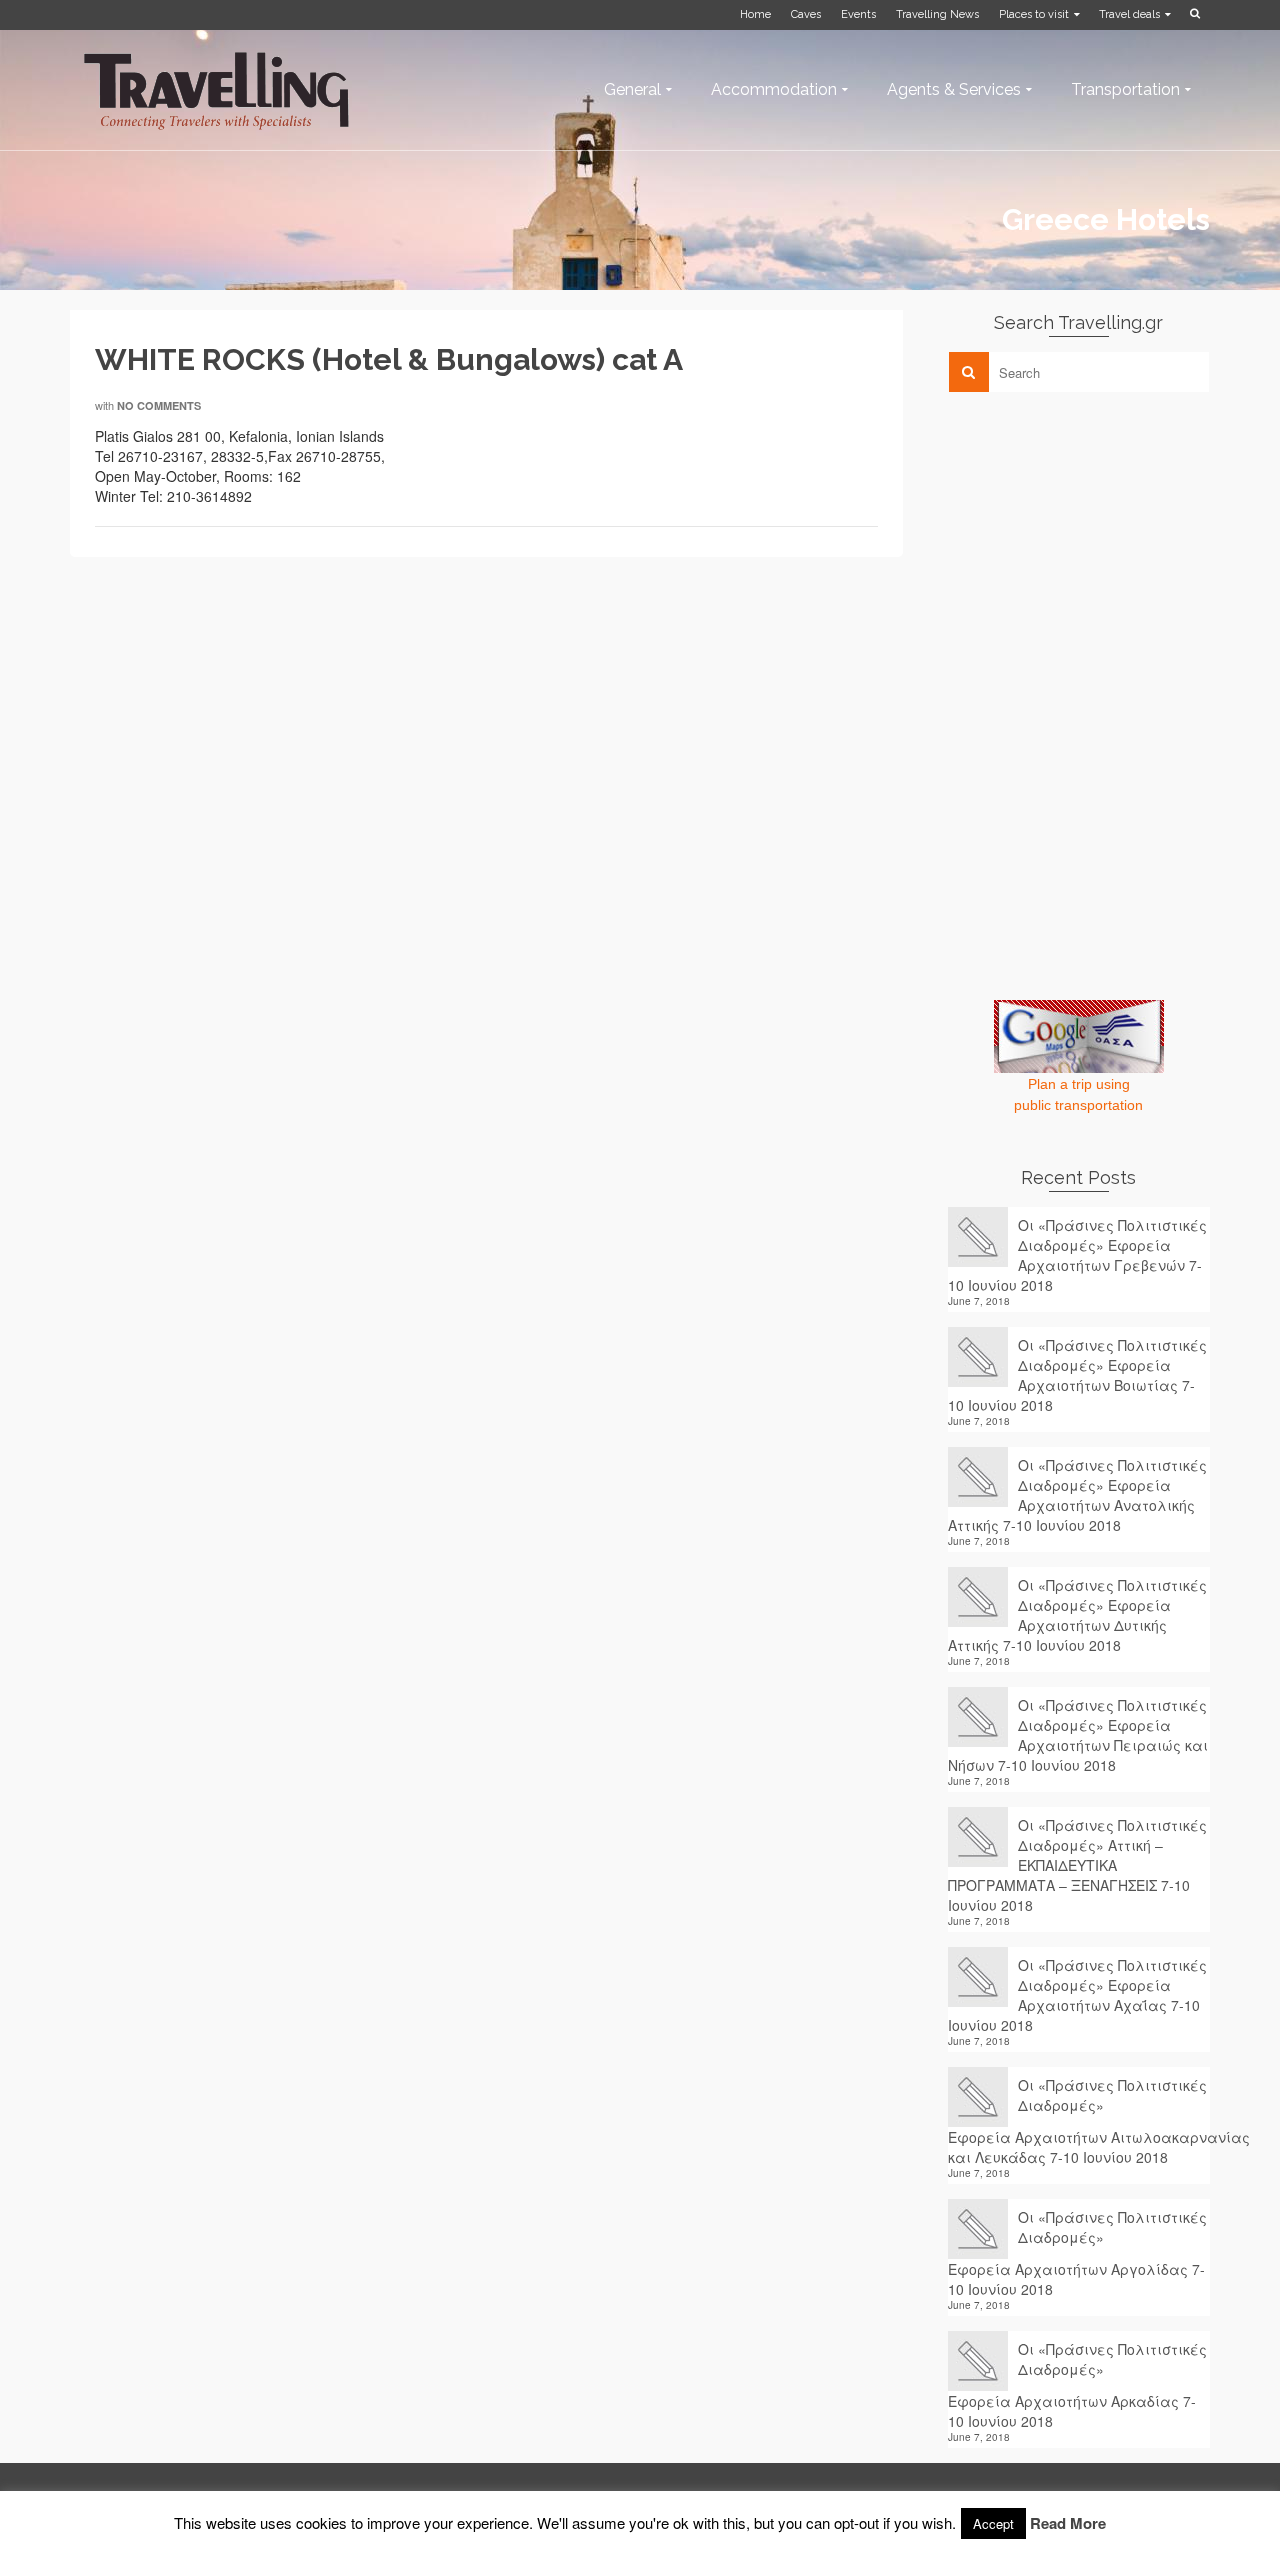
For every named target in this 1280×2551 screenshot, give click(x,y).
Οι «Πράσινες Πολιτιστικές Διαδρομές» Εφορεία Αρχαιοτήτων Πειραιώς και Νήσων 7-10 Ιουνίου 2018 (1078, 1735)
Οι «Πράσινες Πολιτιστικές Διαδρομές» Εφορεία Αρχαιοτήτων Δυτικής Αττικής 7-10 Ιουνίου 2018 (1077, 1615)
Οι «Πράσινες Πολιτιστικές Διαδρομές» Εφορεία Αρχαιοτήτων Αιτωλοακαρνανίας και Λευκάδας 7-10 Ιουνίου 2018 (1079, 2121)
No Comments (159, 405)
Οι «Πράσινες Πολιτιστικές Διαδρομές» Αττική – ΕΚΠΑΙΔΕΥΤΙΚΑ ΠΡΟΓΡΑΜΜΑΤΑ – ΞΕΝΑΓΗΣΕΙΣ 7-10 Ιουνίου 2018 (1077, 1865)
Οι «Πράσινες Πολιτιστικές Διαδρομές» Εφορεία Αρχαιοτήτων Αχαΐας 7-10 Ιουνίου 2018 (1077, 1995)
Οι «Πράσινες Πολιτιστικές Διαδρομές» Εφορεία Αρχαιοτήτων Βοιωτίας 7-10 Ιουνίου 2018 (1077, 1375)
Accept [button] (993, 2523)
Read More (1068, 2523)
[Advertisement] (1098, 547)
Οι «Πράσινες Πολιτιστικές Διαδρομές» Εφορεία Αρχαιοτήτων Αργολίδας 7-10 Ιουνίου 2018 (1077, 2253)
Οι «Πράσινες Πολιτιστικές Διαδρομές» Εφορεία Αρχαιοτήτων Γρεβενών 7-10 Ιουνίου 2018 (1077, 1255)
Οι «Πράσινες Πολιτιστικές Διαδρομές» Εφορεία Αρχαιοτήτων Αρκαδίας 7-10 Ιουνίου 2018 (1077, 2385)
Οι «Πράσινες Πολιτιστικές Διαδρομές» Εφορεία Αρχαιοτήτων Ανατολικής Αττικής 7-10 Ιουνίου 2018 (1077, 1495)
